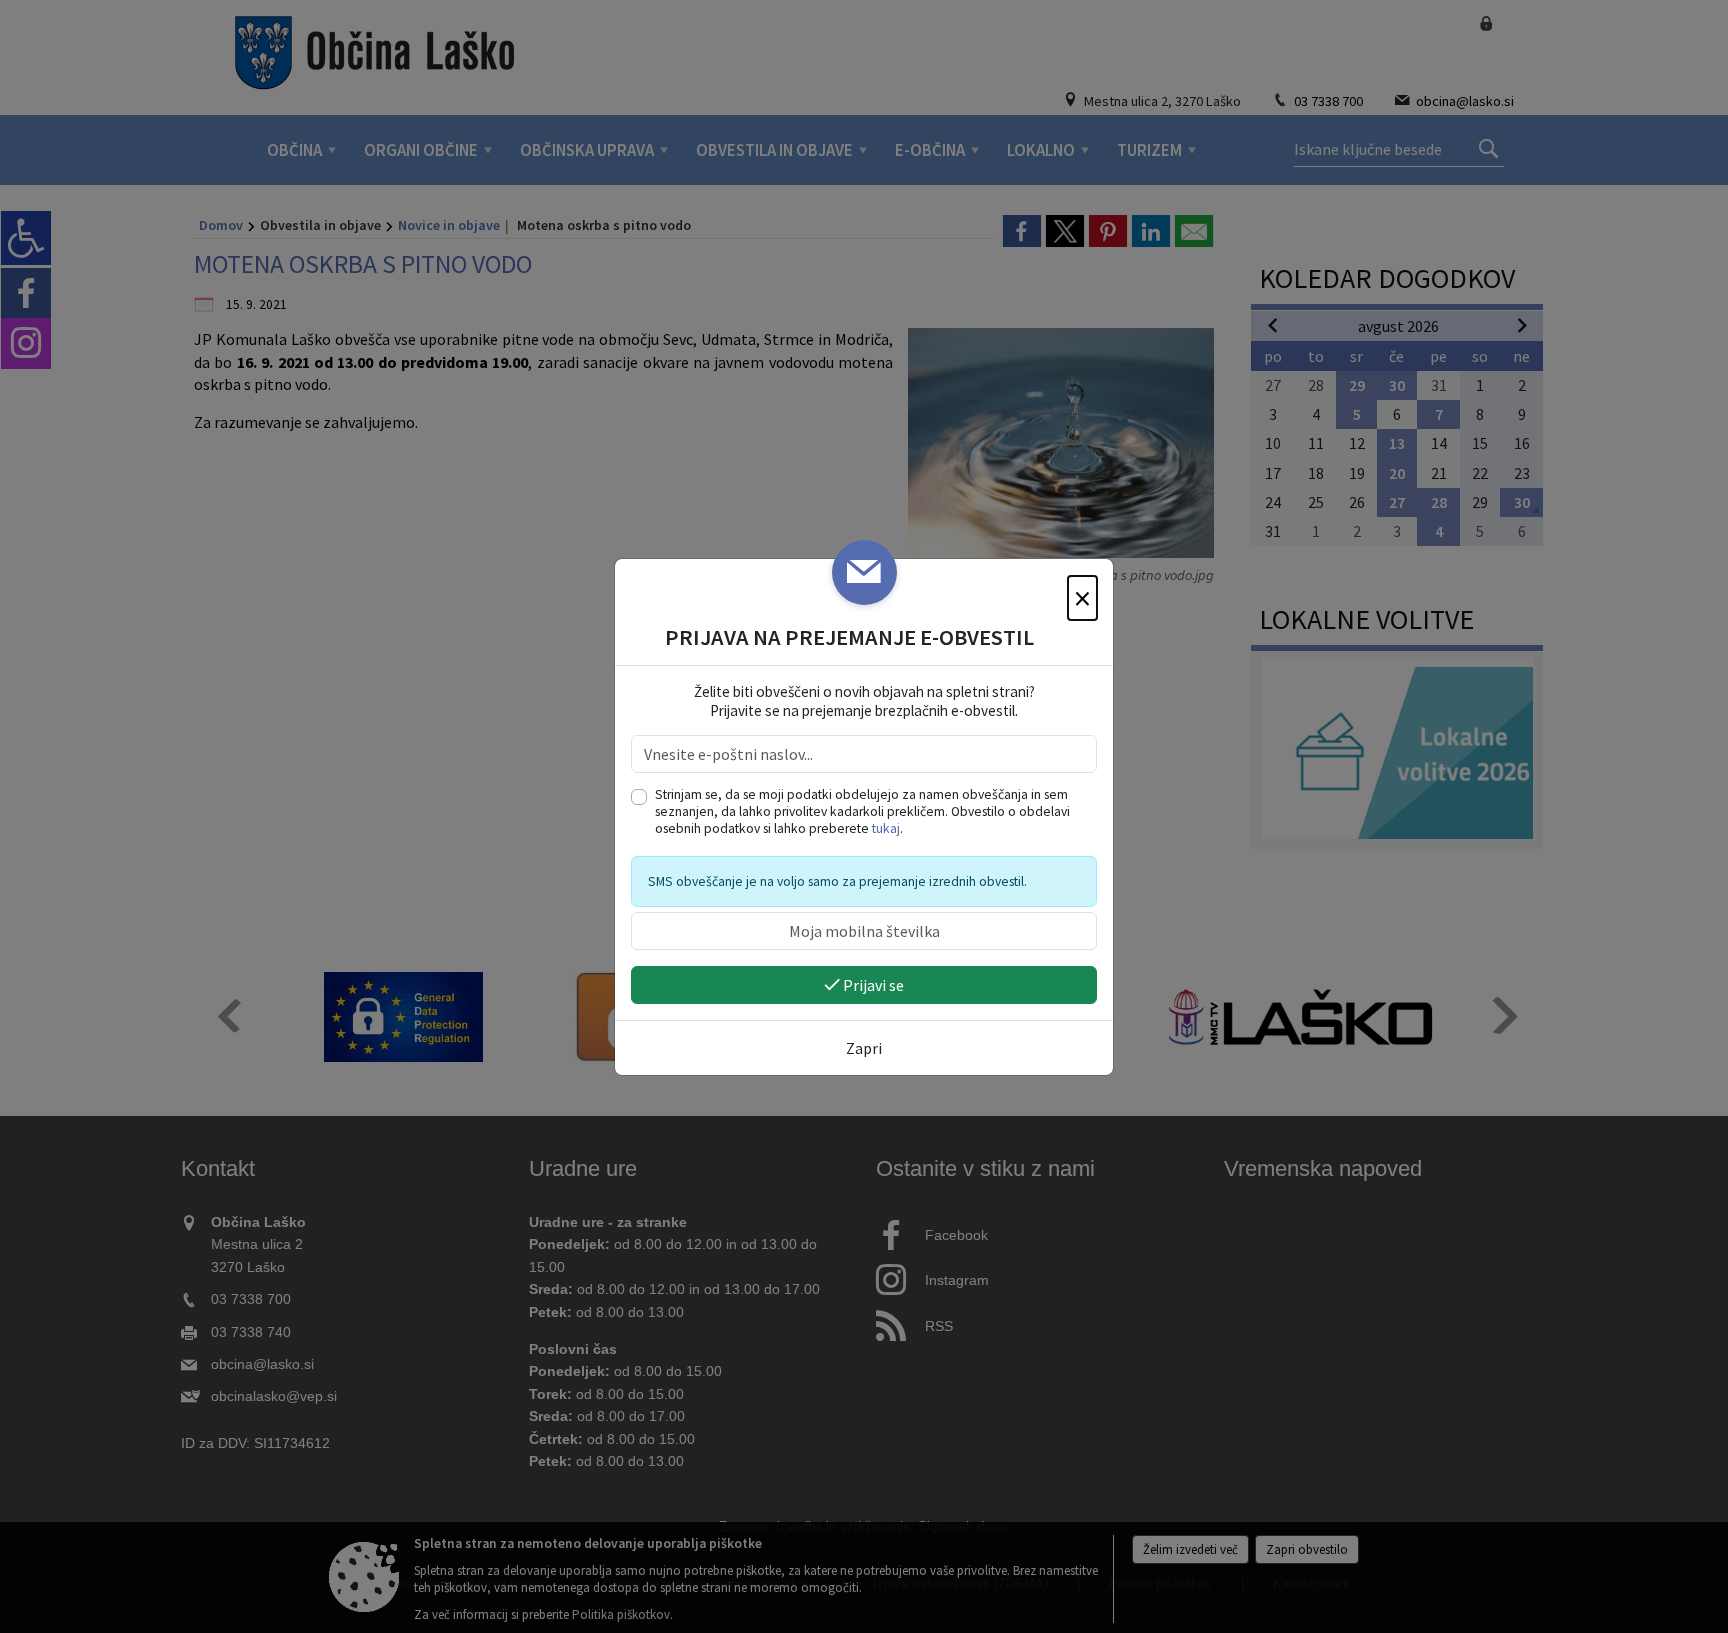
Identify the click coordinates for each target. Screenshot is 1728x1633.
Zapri (864, 1048)
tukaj (886, 828)
